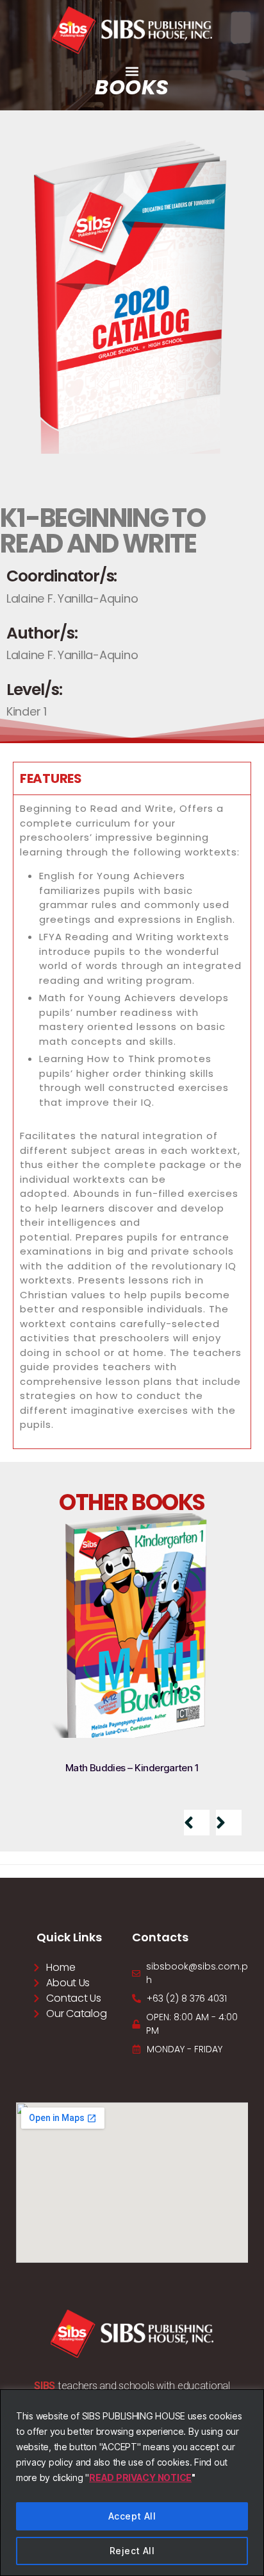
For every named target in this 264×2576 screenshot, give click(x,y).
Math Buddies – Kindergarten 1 (132, 1768)
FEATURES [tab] (51, 778)
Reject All (132, 2551)
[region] (132, 2483)
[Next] (229, 1823)
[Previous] (197, 1823)
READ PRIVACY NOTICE (140, 2477)
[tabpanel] (132, 1121)
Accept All (132, 2516)
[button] (132, 71)
